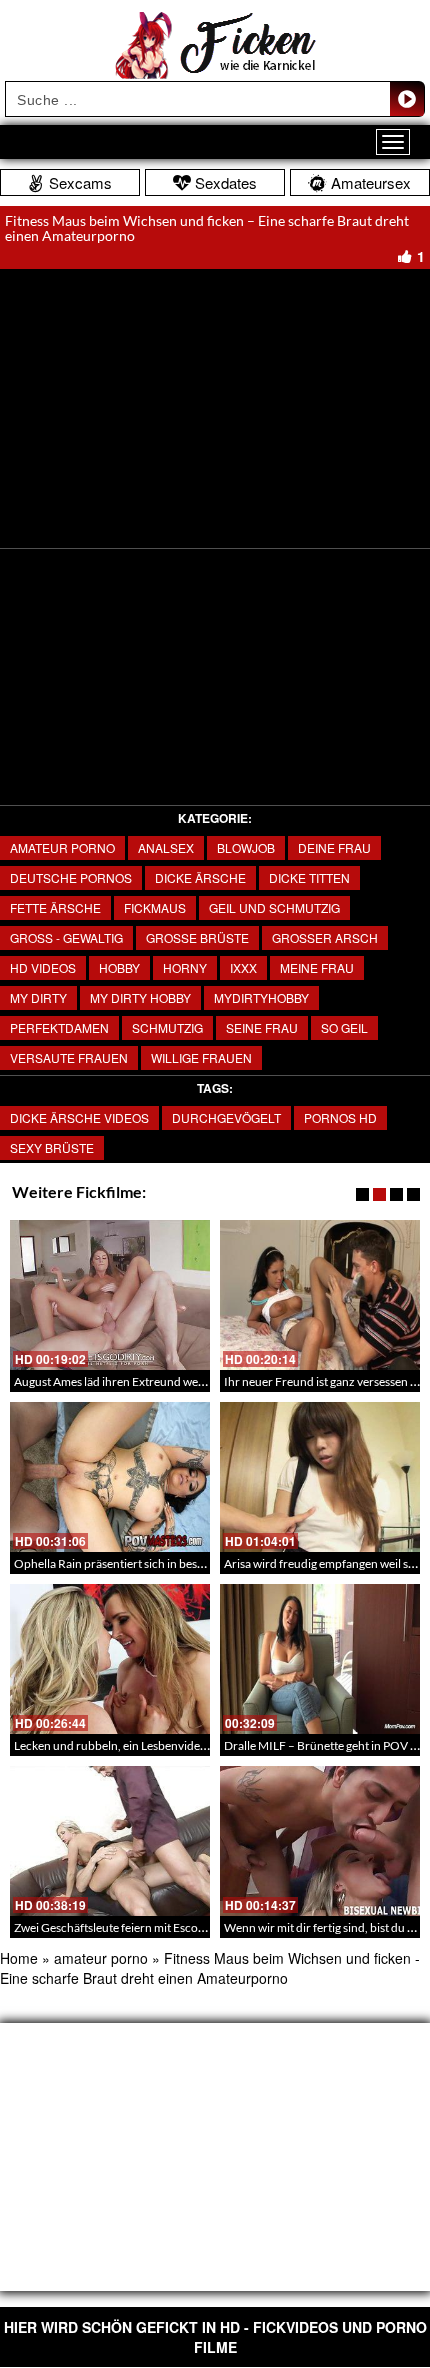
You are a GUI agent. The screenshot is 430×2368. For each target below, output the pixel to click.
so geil (344, 1027)
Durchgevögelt (226, 1117)
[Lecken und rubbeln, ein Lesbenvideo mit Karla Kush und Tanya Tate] (110, 1659)
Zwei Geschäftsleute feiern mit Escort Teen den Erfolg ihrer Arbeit (183, 1927)
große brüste (197, 937)
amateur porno (62, 847)
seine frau (262, 1027)
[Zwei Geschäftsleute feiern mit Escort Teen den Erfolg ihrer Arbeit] (110, 1841)
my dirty (38, 997)
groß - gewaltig (66, 937)
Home (19, 1958)
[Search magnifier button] (407, 99)
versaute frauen (69, 1057)
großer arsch (325, 937)
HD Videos (43, 967)
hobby (119, 967)
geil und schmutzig (274, 907)
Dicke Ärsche (200, 877)
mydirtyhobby (261, 997)
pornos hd (340, 1117)
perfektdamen (59, 1027)
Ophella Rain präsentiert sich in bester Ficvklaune (142, 1563)
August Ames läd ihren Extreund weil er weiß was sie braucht (170, 1381)
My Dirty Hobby (140, 997)
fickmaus (155, 907)
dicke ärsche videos (79, 1117)
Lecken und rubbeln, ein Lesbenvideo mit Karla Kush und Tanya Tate (189, 1745)
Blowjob (246, 847)
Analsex (166, 847)
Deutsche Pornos (71, 877)
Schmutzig (167, 1027)
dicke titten (309, 877)
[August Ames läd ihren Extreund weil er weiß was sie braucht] (110, 1295)
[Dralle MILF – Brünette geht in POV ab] (320, 1659)
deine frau (334, 847)
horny (185, 967)
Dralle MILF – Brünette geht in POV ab (323, 1745)
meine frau (317, 967)
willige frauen (201, 1057)
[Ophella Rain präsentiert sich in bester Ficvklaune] (110, 1477)
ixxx (243, 967)
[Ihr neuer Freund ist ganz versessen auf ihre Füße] (320, 1295)
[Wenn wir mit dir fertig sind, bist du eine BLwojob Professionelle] (320, 1841)
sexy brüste (52, 1147)
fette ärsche (55, 907)
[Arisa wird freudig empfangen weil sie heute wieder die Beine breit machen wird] (320, 1477)
